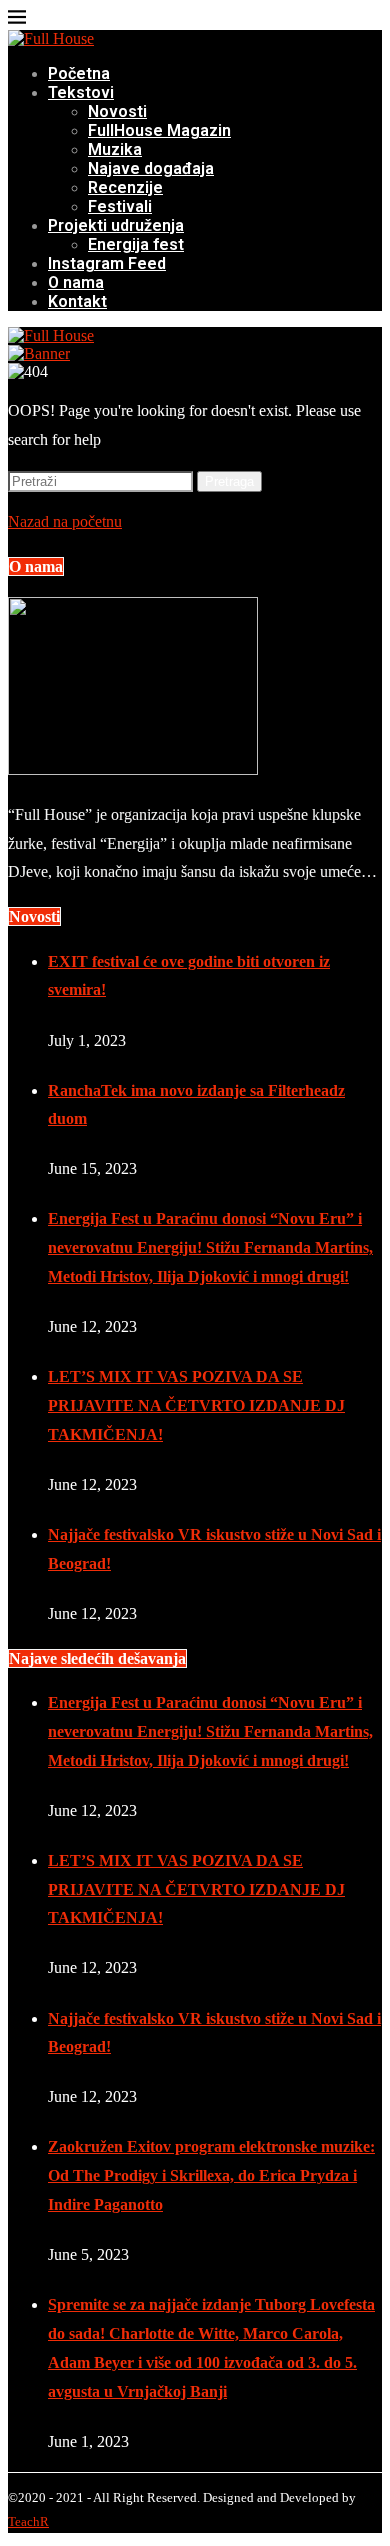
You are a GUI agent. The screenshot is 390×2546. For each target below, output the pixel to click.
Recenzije (125, 187)
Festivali (120, 206)
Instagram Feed (107, 263)
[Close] (17, 20)
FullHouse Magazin (159, 130)
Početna (79, 73)
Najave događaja (151, 168)
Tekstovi (81, 92)
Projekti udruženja (116, 225)
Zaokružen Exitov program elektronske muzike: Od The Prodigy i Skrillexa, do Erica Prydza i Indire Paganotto (211, 2175)
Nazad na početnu (65, 521)
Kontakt (77, 301)
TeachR (28, 2521)
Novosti (117, 111)
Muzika (115, 149)
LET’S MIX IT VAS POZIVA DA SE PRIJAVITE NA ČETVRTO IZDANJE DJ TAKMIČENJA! (196, 1405)
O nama (76, 282)
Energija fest (136, 244)
